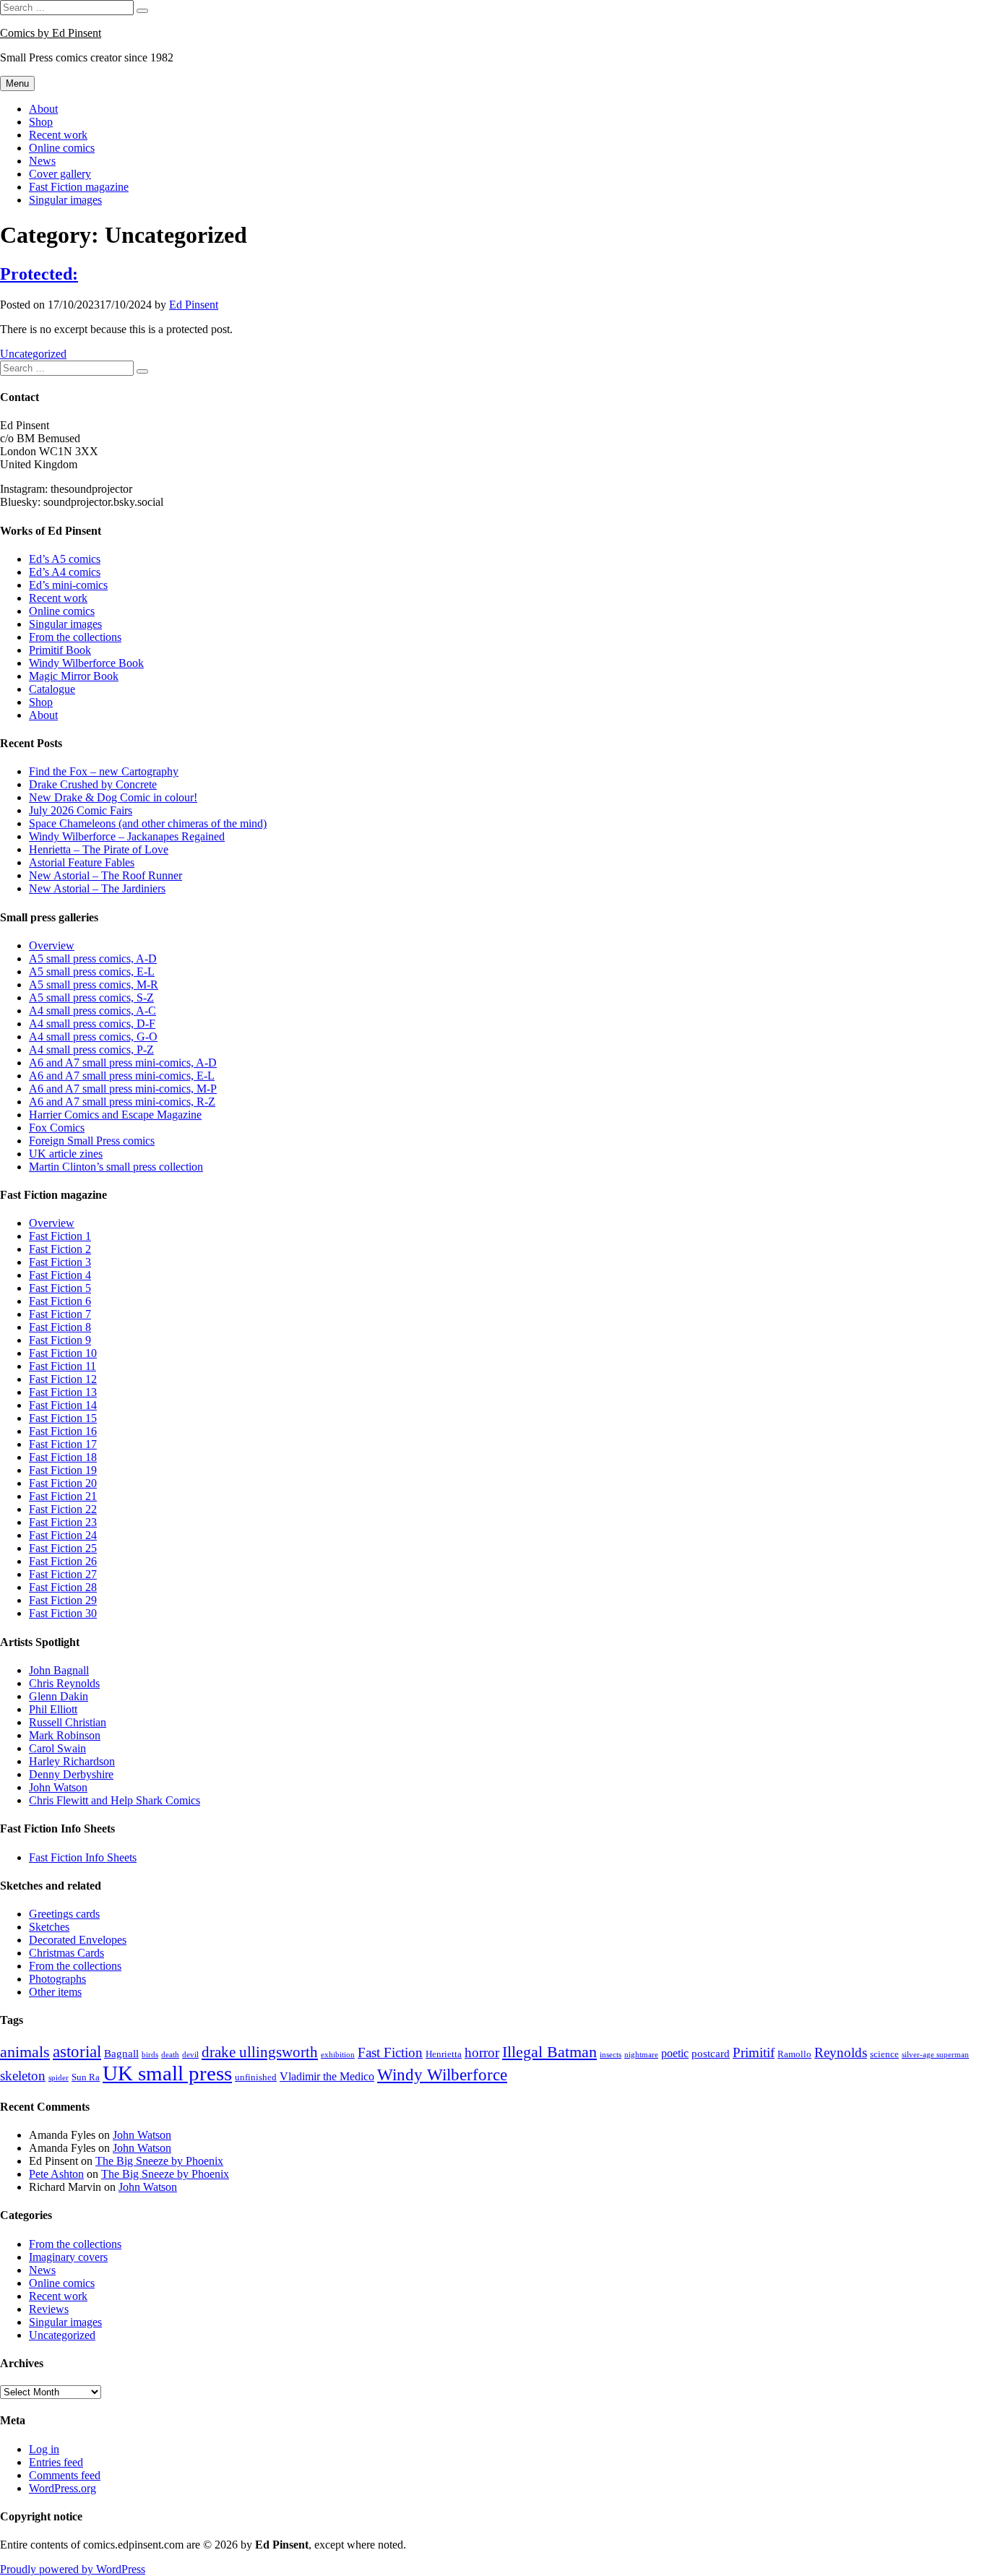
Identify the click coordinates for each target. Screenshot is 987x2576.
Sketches (49, 1927)
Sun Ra (86, 2077)
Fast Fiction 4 (60, 1275)
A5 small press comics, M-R (94, 985)
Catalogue (52, 689)
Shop (41, 122)
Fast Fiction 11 (63, 1366)
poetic (675, 2053)
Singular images (65, 200)
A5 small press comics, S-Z (91, 998)
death (170, 2055)
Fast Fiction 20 (63, 1483)
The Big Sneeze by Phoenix (159, 2161)
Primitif (754, 2052)
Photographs (57, 1979)
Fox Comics (57, 1128)
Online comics (62, 148)
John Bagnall (59, 1670)
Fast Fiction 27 (63, 1574)
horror (482, 2053)
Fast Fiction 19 (63, 1470)
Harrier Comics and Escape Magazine (115, 1115)
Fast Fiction (390, 2053)
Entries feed (56, 2462)
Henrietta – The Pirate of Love (99, 849)
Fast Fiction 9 (60, 1340)
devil (190, 2055)
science (884, 2054)
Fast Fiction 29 (63, 1600)
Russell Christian (68, 1722)
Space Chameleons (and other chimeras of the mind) (148, 823)
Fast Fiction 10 (63, 1353)
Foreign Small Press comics (92, 1141)
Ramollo (794, 2054)
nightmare (641, 2055)
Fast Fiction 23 (63, 1522)
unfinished (256, 2077)
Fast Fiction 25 (63, 1548)
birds (150, 2055)
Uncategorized (33, 354)
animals (25, 2052)
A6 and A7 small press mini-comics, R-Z (122, 1102)
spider (59, 2078)
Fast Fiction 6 (60, 1301)
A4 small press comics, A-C (92, 1011)
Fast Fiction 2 (60, 1249)
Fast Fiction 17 (63, 1444)
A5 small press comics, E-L (92, 972)
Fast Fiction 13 (63, 1392)
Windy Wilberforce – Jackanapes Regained (127, 836)
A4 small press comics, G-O (93, 1037)
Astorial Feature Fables (82, 862)
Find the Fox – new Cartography (104, 771)
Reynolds (841, 2053)
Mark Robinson (65, 1735)
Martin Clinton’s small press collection (116, 1167)
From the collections (75, 637)
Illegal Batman (549, 2052)
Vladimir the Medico (327, 2076)
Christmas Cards (66, 1953)
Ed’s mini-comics (68, 585)
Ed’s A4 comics (65, 572)
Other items (55, 1992)
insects (611, 2055)
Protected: (39, 274)
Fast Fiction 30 (63, 1613)
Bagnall (121, 2054)
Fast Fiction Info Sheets (83, 1857)
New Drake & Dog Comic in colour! (113, 797)
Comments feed (65, 2475)
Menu (17, 83)
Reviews (49, 2309)
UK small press (167, 2073)
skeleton (23, 2076)
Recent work (58, 135)
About (43, 109)
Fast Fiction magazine (79, 187)
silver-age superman (935, 2055)
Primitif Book (60, 650)
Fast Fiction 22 (63, 1509)
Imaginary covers (68, 2257)
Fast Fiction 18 (63, 1457)
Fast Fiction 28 (63, 1587)
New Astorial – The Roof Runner (105, 875)
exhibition (338, 2055)
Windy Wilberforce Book (86, 663)
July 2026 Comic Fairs (81, 810)
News (42, 161)
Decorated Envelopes (78, 1940)
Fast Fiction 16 (63, 1431)
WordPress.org (63, 2488)
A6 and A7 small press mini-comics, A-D (123, 1063)
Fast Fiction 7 (60, 1314)
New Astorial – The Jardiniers (97, 888)
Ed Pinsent (194, 305)
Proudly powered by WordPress (73, 2569)
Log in (44, 2449)
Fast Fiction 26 (63, 1561)
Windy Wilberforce (442, 2075)
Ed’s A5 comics (65, 559)
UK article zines (66, 1154)
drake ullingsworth (260, 2052)
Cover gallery (60, 174)
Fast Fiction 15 (63, 1418)
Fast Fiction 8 (60, 1327)
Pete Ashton (56, 2174)
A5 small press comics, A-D (93, 959)
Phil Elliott (53, 1709)
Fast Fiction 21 (63, 1496)
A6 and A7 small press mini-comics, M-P (123, 1089)
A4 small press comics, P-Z (91, 1050)
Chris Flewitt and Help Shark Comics (115, 1800)
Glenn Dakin (59, 1696)
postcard (711, 2054)
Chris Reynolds (64, 1683)
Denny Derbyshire (71, 1774)
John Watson (58, 1787)
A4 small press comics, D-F (92, 1024)
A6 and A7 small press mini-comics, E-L (122, 1076)
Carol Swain (57, 1748)
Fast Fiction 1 (60, 1236)
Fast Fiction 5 (60, 1288)
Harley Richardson (72, 1761)
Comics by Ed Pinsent (51, 33)
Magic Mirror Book (74, 676)
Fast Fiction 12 (63, 1379)
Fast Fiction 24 (63, 1535)
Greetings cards (64, 1914)
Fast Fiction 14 (63, 1405)
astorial (77, 2052)
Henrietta (444, 2054)
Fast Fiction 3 (60, 1262)
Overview (52, 945)
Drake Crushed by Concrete (93, 784)
